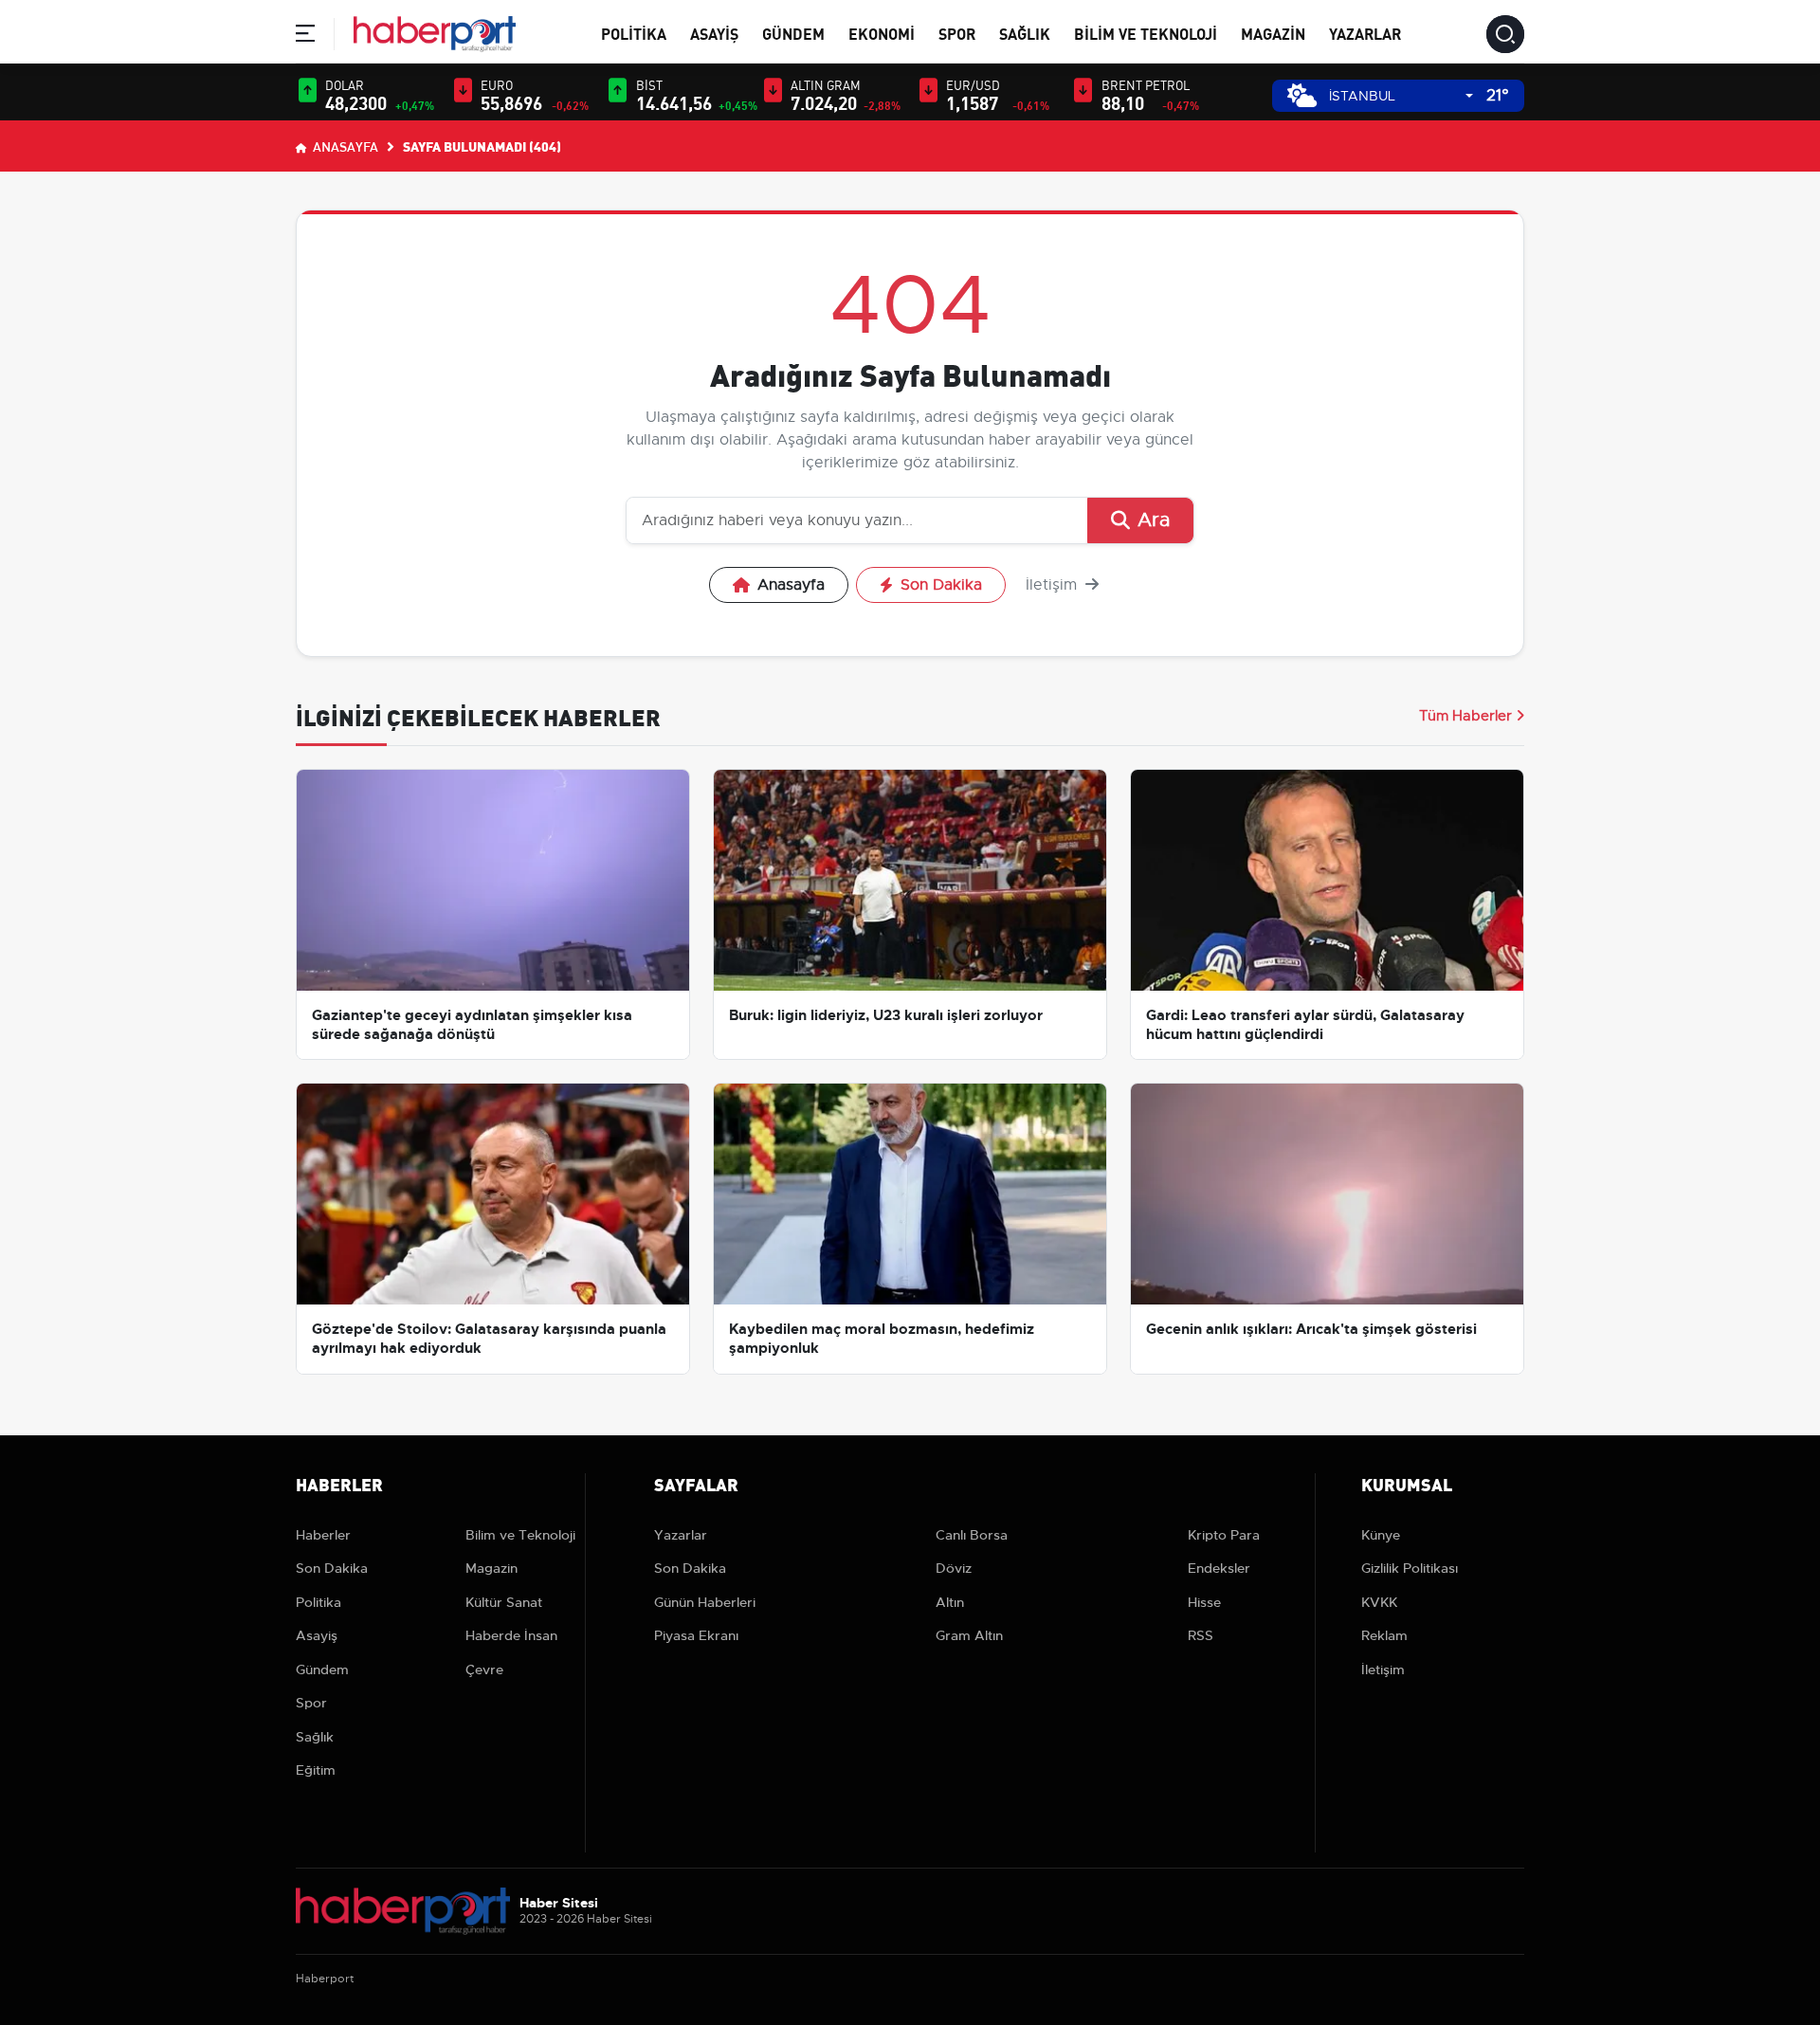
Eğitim (316, 1770)
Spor (957, 33)
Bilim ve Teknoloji (1146, 33)
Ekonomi (882, 33)
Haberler (323, 1535)
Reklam (1384, 1635)
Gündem (793, 33)
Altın (950, 1602)
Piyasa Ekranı (696, 1635)
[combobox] (1401, 96)
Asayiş (714, 33)
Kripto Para (1224, 1535)
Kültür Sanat (504, 1602)
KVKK (1379, 1602)
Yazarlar (1365, 33)
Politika (634, 33)
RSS (1201, 1635)
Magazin (1273, 33)
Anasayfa (344, 146)
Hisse (1204, 1602)
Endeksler (1219, 1568)
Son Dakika (941, 585)
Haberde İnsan (511, 1635)
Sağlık (1025, 33)
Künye (1381, 1535)
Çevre (484, 1669)
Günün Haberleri (705, 1602)
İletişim (1054, 585)
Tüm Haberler (1465, 716)
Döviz (954, 1568)
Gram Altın (969, 1635)
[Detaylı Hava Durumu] (1302, 95)
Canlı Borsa (972, 1535)
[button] (305, 36)
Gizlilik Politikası (1410, 1568)
